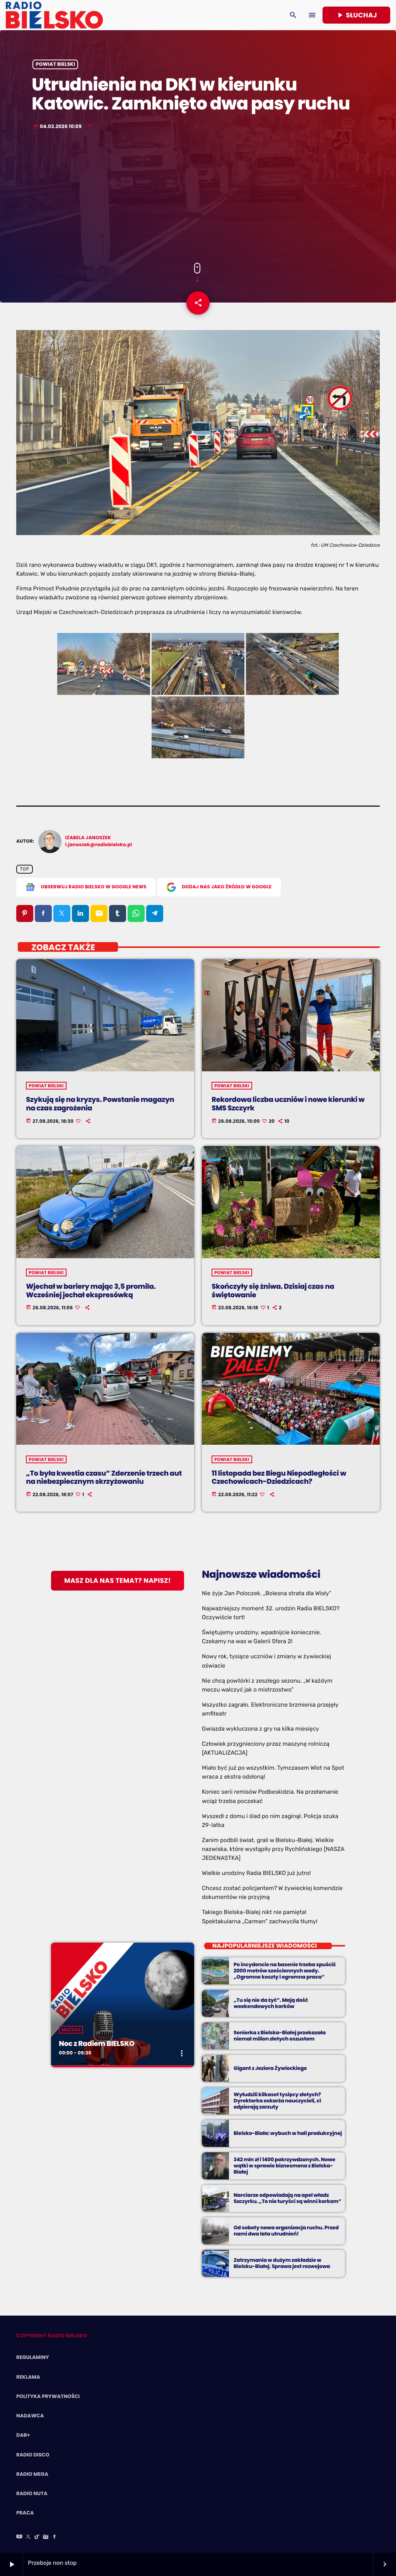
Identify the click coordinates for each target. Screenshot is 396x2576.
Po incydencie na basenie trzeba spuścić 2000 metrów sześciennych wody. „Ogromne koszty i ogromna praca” (285, 1971)
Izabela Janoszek (88, 838)
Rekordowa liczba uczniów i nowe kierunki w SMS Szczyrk (288, 1104)
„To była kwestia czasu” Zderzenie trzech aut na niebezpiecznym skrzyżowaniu (104, 1478)
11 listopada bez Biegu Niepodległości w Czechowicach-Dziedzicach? (279, 1478)
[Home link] (54, 15)
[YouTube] (19, 2537)
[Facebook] (55, 2537)
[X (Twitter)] (28, 2537)
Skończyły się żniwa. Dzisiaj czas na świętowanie (273, 1291)
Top (24, 869)
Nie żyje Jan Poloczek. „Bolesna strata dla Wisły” (267, 1593)
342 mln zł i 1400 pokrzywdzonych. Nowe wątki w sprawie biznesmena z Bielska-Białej (284, 2166)
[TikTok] (37, 2537)
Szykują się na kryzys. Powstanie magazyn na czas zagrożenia (100, 1104)
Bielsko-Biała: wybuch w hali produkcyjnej (288, 2133)
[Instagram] (46, 2537)
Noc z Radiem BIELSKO (96, 2044)
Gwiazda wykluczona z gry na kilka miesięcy (260, 1729)
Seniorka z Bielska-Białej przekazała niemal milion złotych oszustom (280, 2036)
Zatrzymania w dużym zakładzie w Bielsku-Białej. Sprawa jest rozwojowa (282, 2263)
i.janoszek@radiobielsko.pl (99, 845)
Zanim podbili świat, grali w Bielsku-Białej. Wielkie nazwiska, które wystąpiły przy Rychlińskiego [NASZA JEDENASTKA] (273, 1849)
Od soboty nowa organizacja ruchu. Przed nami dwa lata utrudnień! (286, 2231)
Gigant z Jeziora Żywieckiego (270, 2068)
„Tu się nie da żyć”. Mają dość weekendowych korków (271, 2003)
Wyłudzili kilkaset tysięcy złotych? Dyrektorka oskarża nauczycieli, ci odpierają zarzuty (277, 2101)
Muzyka (71, 2030)
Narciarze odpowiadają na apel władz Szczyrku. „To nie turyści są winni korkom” (288, 2198)
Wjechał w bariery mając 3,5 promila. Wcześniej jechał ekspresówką (91, 1291)
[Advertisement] (198, 197)
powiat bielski (55, 64)
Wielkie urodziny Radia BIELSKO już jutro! (256, 1873)
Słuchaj (356, 15)
